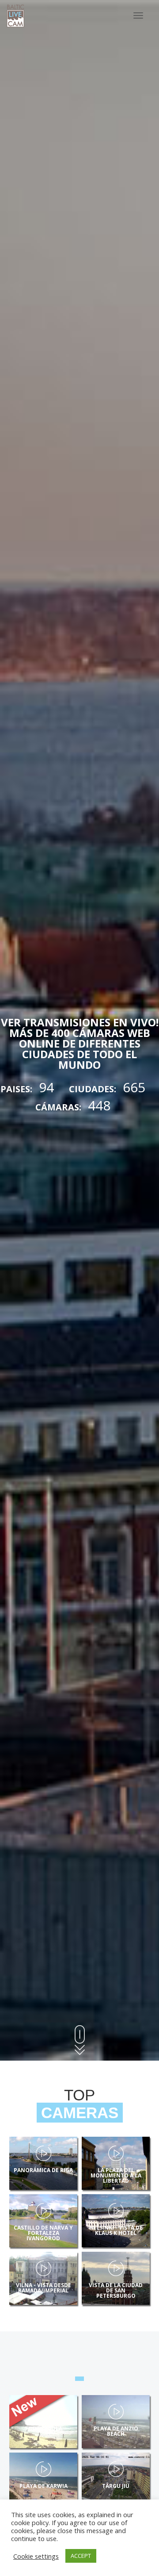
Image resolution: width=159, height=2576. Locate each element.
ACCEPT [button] (81, 2556)
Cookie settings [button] (36, 2556)
